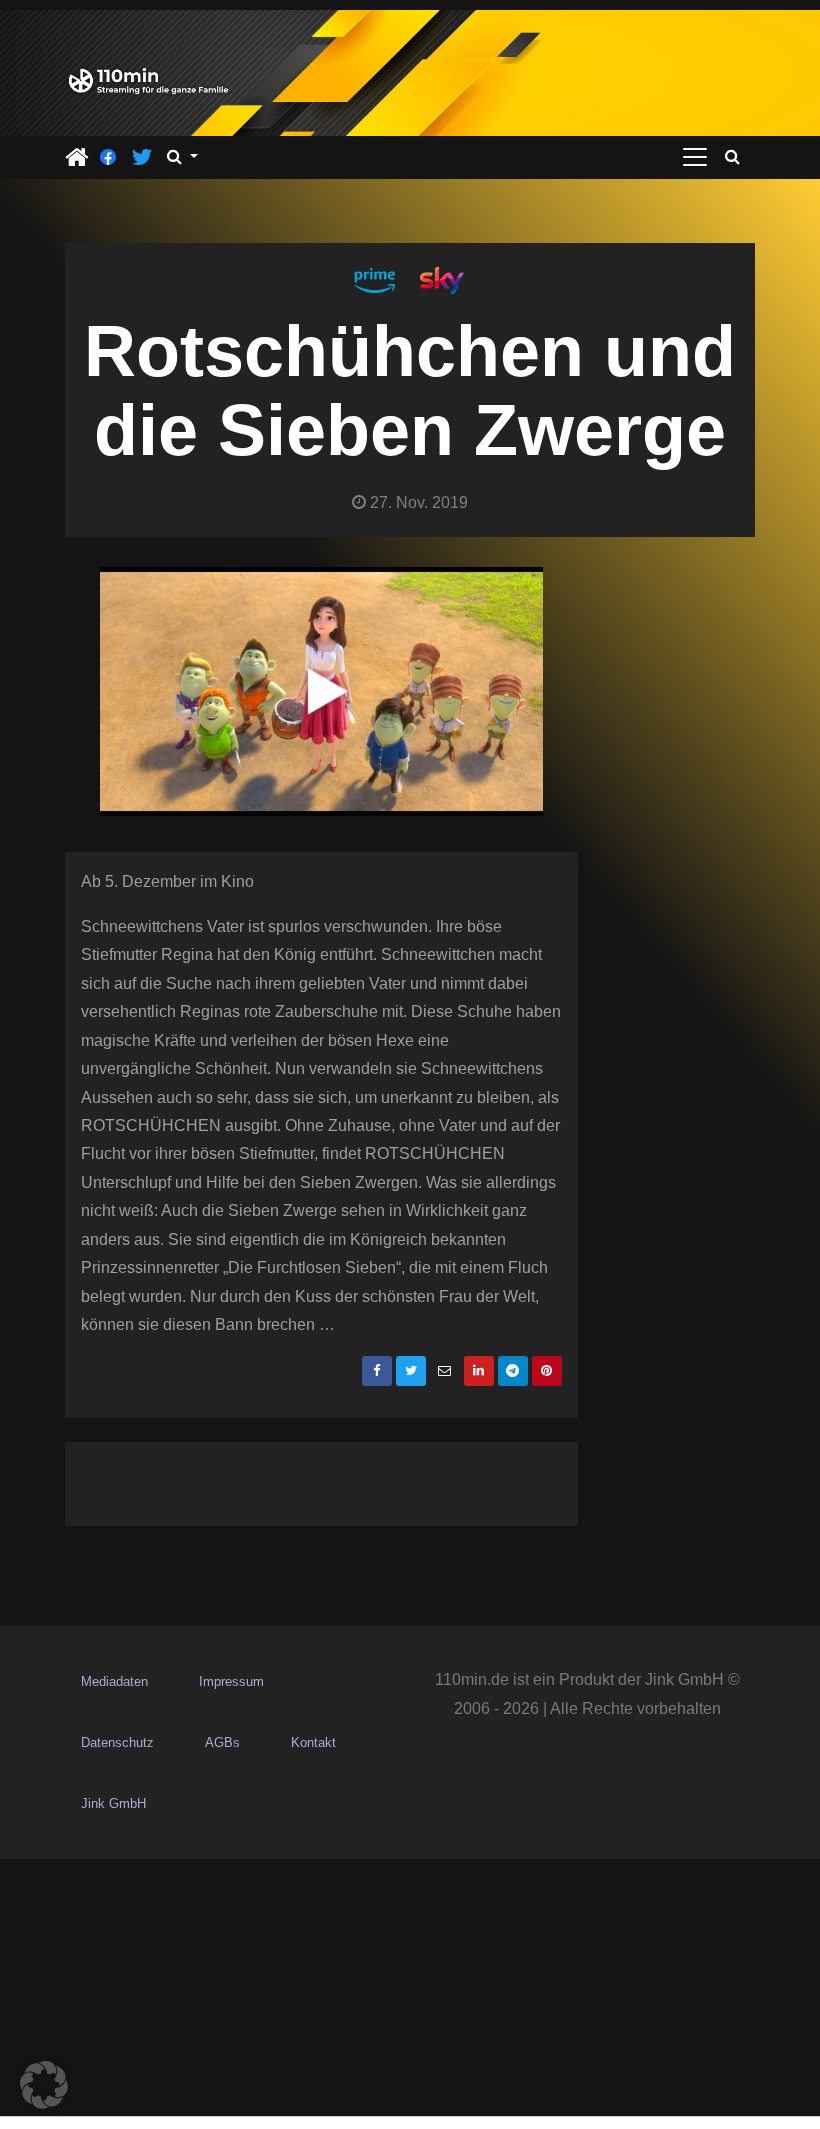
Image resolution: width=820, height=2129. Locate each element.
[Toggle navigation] (695, 157)
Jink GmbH (113, 1803)
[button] (182, 157)
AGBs (222, 1742)
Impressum (231, 1681)
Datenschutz (117, 1742)
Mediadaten (114, 1681)
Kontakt (313, 1742)
